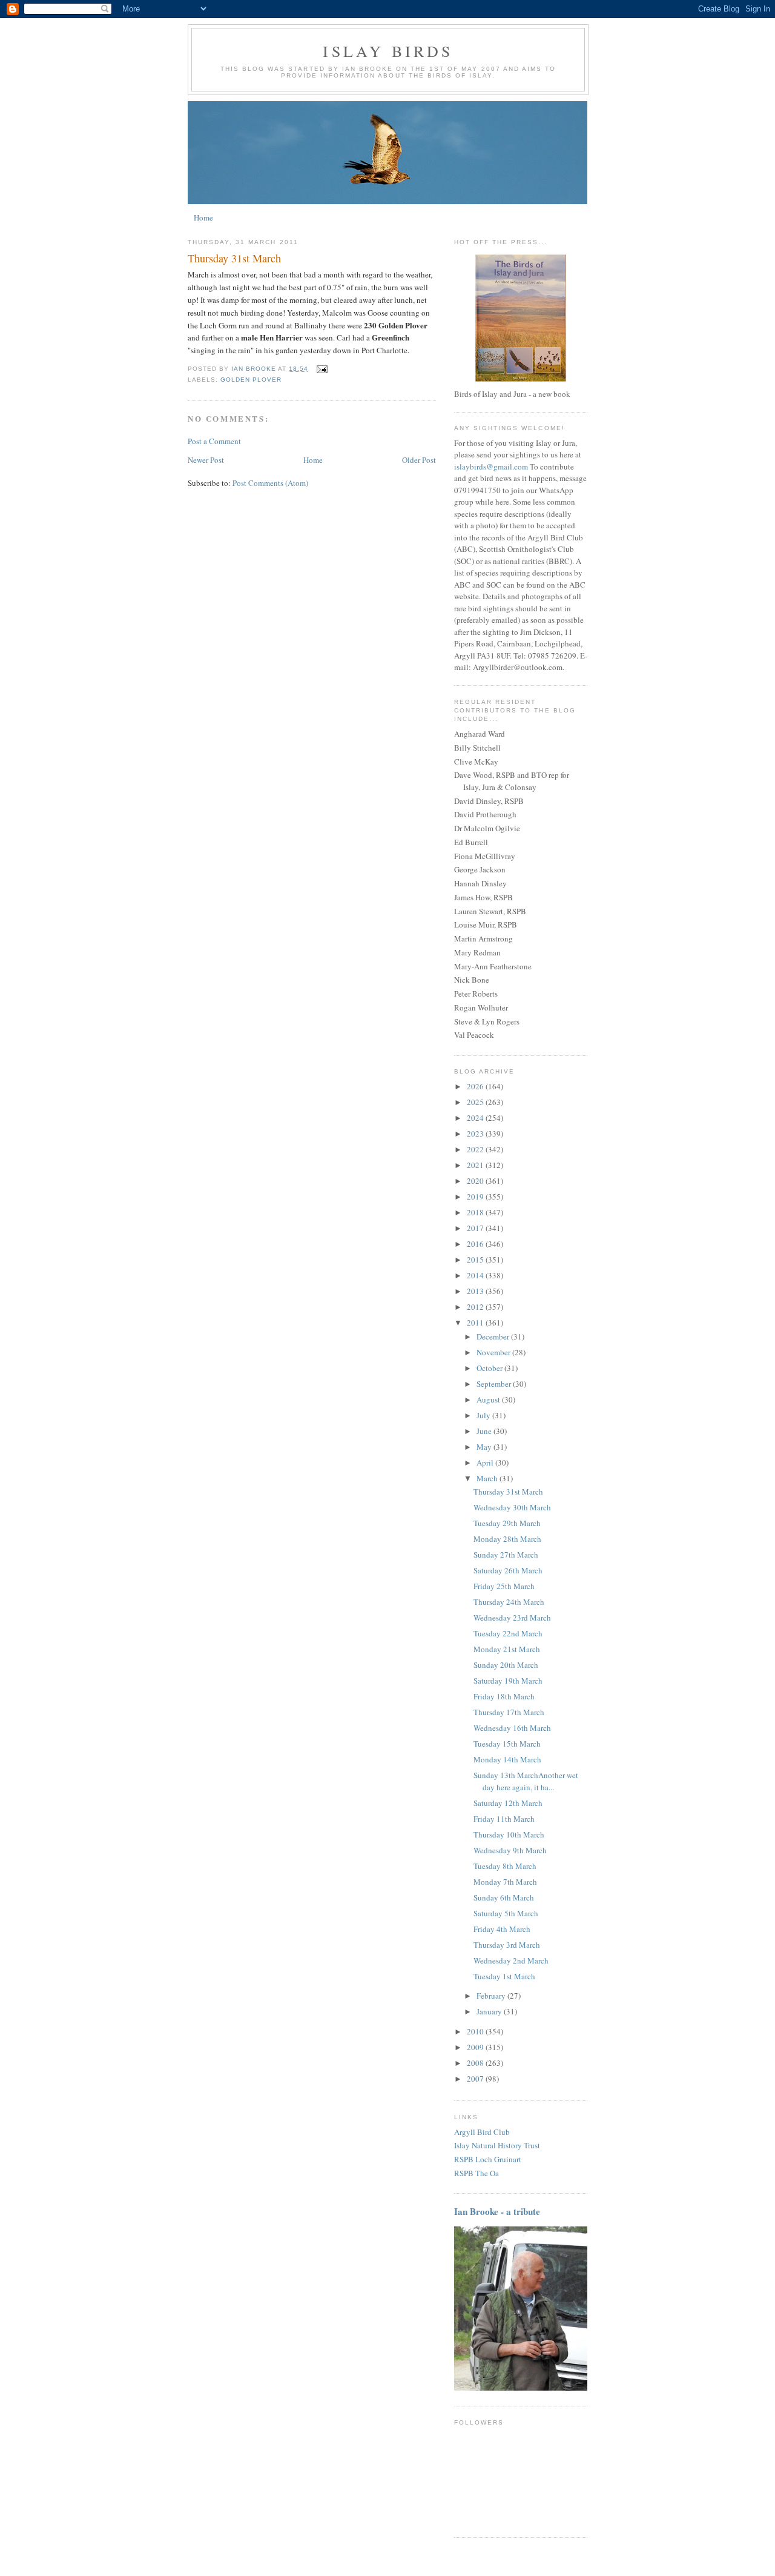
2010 (476, 2031)
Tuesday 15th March (507, 1744)
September (495, 1384)
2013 (476, 1291)
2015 (476, 1260)
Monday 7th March (505, 1882)
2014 (476, 1275)
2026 (476, 1086)
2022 (476, 1149)
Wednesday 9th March (510, 1850)
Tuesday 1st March (504, 1976)
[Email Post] (321, 369)
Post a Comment (214, 441)
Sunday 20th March (506, 1665)
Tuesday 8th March (505, 1866)
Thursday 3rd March (507, 1945)
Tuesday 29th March (507, 1523)
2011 (476, 1323)
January (490, 2011)
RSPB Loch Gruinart (488, 2159)
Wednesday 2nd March (511, 1960)
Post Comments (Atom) (270, 483)
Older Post (419, 460)
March (488, 1478)
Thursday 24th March (509, 1602)
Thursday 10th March (509, 1834)
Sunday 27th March (506, 1555)
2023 (476, 1134)
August (489, 1399)
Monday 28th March (507, 1539)
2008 (476, 2063)
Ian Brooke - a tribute (497, 2211)
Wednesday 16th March (512, 1728)
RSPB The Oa (477, 2173)
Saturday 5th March (506, 1913)
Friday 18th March (504, 1696)
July (484, 1415)
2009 (476, 2047)
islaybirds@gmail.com (491, 466)
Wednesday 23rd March (512, 1618)
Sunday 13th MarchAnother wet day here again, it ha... (526, 1781)
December (494, 1336)
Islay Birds (388, 51)
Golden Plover (251, 380)
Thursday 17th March (509, 1712)
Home (203, 217)
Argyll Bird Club (482, 2132)
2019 (476, 1197)
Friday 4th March (502, 1929)
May (485, 1447)
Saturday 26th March (508, 1570)
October (490, 1368)
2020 (476, 1181)
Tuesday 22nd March (508, 1633)
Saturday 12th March (508, 1803)
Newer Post (206, 460)
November (494, 1352)
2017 (476, 1228)
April (486, 1462)
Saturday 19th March (508, 1681)
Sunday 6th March (504, 1897)
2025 (476, 1102)
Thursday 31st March (508, 1492)
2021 (476, 1165)
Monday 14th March (507, 1759)
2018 (476, 1212)
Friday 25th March (504, 1586)
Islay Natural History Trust (497, 2145)
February (492, 1996)
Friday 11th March (504, 1819)
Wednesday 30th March (512, 1507)
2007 (476, 2079)
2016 (476, 1244)
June (485, 1431)
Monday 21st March (507, 1649)
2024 (476, 1118)
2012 (476, 1307)
